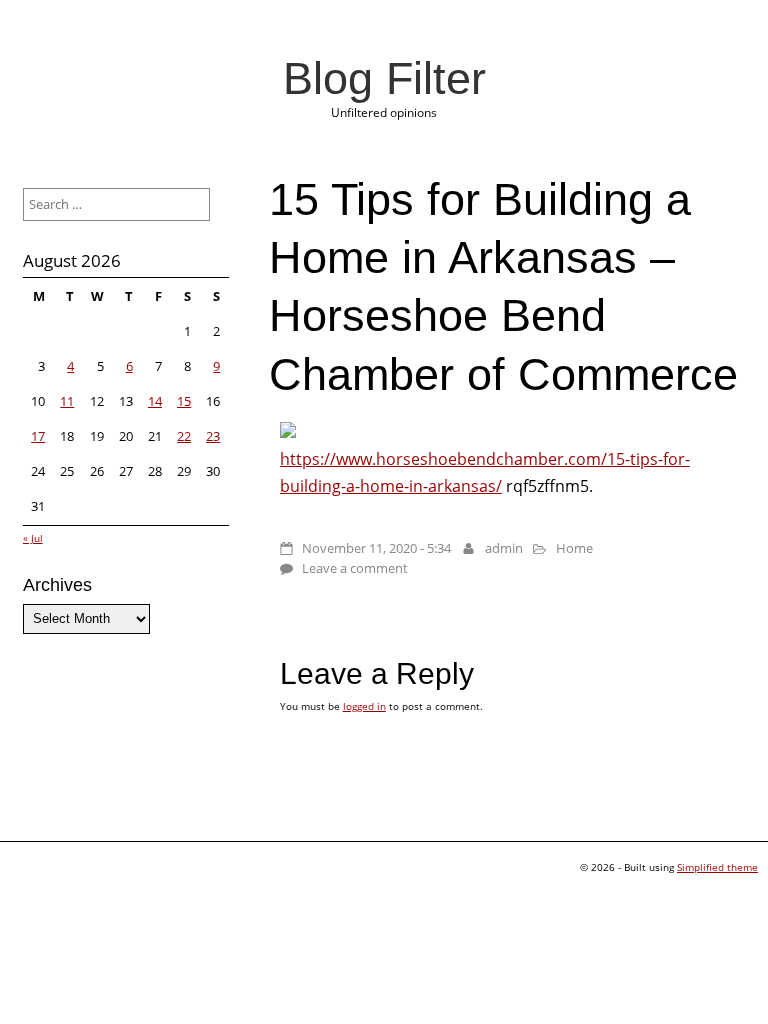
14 (155, 401)
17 (38, 436)
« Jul (33, 538)
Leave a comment (355, 568)
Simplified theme (717, 867)
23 (213, 436)
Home (574, 548)
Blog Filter (384, 78)
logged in (364, 706)
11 (67, 401)
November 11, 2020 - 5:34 (376, 548)
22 (184, 436)
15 (184, 401)
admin (504, 548)
